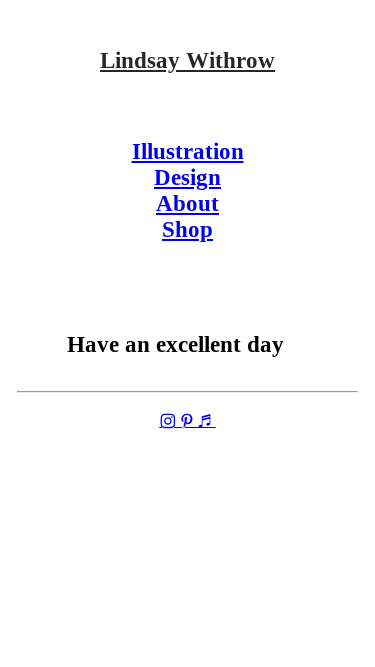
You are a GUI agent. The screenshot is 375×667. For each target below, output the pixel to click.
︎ (206, 422)
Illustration (188, 151)
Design (187, 177)
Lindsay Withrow (187, 60)
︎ (168, 422)
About (187, 203)
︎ (187, 422)
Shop (187, 229)
